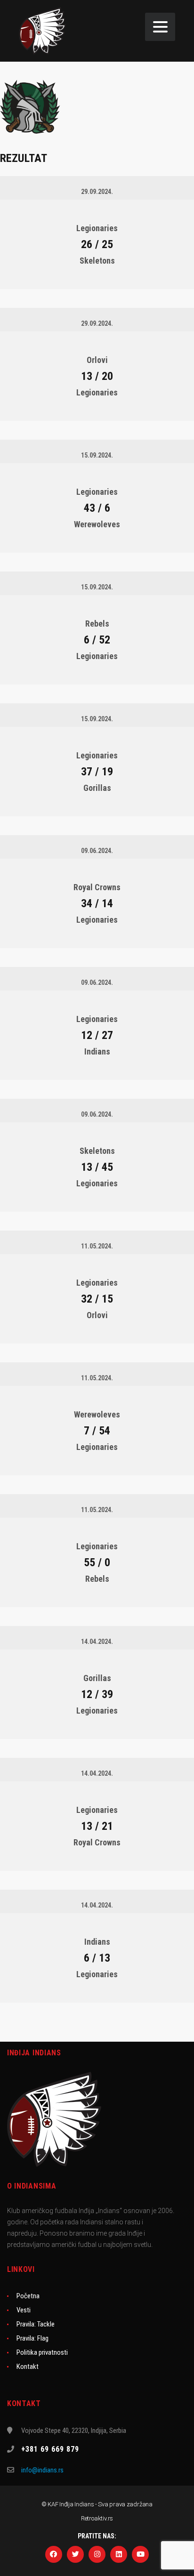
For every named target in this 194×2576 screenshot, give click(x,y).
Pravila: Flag (32, 2338)
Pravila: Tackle (36, 2324)
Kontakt (28, 2367)
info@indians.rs (42, 2470)
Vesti (24, 2310)
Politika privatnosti (42, 2352)
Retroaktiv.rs (97, 2518)
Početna (28, 2296)
